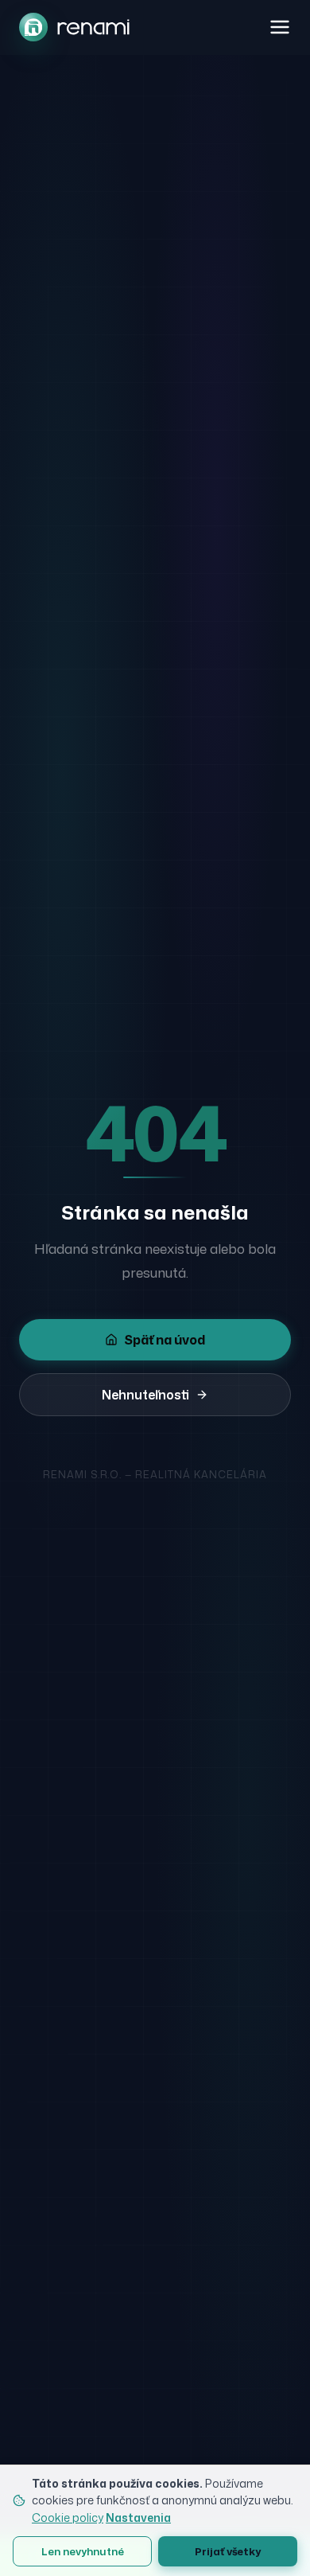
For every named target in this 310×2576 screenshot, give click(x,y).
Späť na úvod (165, 1340)
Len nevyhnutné (83, 2551)
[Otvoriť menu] (280, 27)
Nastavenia (138, 2517)
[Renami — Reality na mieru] (74, 27)
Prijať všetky (228, 2551)
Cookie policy (68, 2517)
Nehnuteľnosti (145, 1395)
